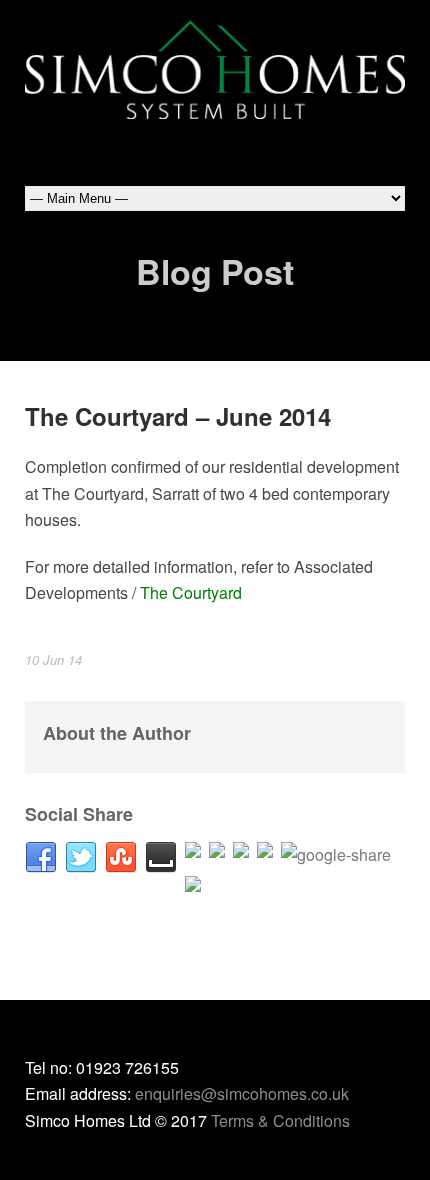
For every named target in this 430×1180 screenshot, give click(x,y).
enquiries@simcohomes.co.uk (242, 1093)
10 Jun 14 (53, 659)
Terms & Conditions (280, 1120)
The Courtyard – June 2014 (178, 416)
